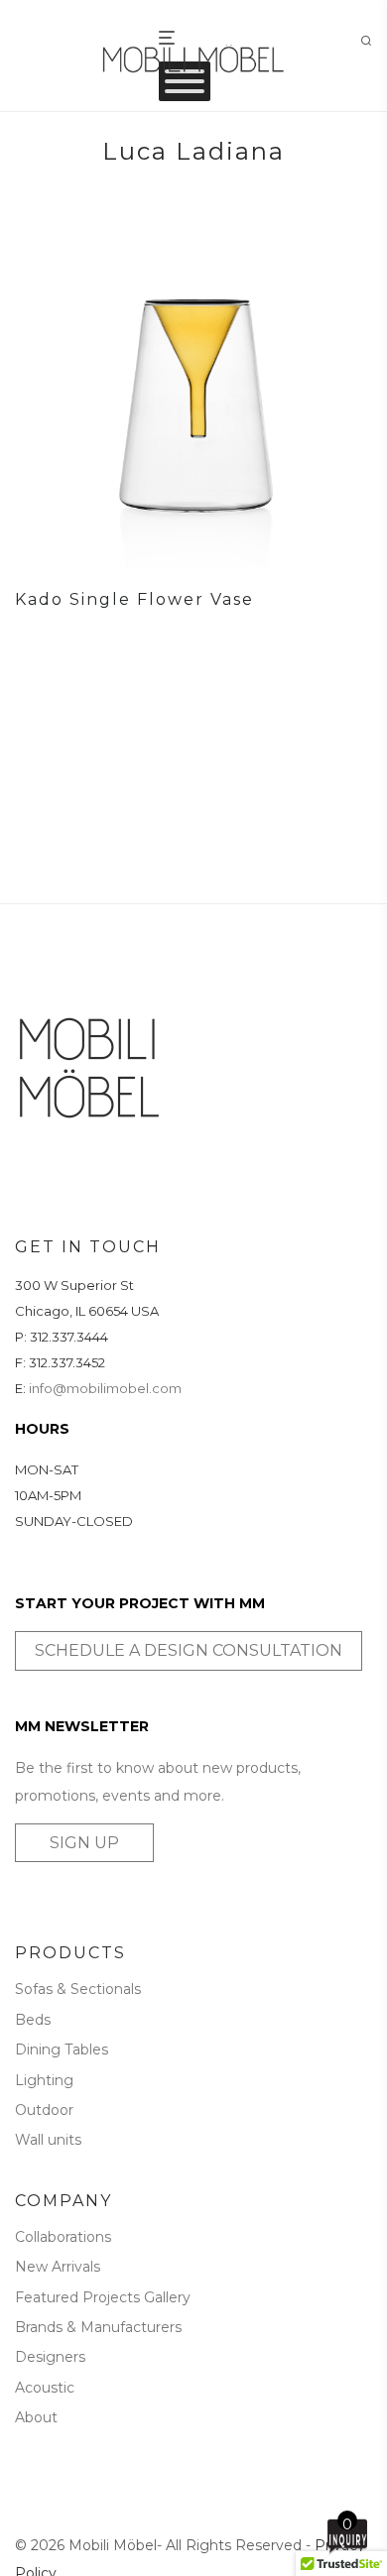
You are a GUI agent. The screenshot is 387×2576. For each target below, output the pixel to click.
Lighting (44, 2080)
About (36, 2417)
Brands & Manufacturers (98, 2327)
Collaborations (63, 2237)
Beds (33, 2020)
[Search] (372, 41)
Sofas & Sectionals (78, 1989)
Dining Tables (62, 2049)
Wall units (48, 2140)
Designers (50, 2357)
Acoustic (45, 2388)
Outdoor (44, 2110)
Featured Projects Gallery (103, 2297)
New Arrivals (58, 2267)
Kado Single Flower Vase (134, 599)
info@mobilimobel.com (105, 1388)
